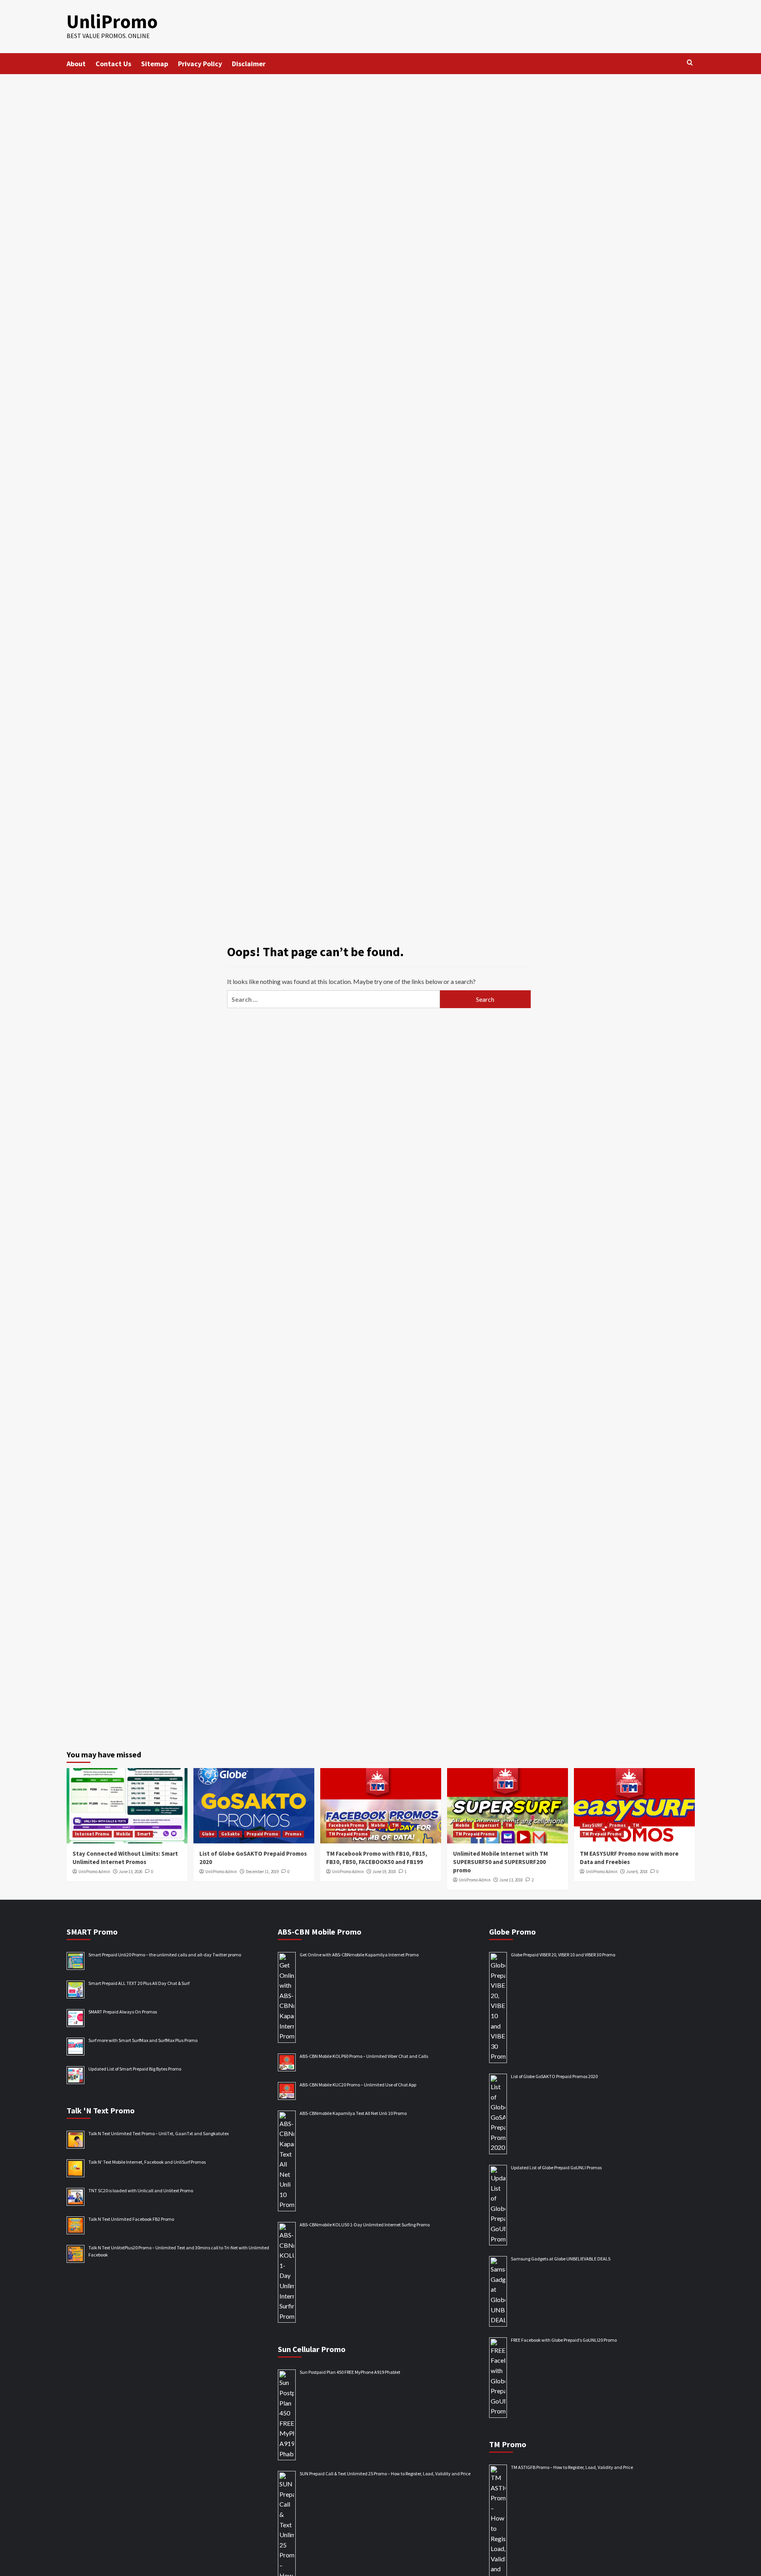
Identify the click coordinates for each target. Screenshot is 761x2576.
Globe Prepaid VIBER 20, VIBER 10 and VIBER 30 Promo (563, 1955)
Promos (293, 1834)
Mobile (123, 1834)
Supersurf (488, 1825)
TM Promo (508, 2444)
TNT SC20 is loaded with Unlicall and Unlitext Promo (141, 2190)
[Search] (690, 63)
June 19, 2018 (384, 1872)
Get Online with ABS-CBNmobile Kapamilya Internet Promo (359, 1955)
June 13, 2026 (131, 1872)
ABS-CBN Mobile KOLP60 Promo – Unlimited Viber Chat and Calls (364, 2056)
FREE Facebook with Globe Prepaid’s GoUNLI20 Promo (564, 2340)
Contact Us (113, 64)
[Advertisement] (380, 134)
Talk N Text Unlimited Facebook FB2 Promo (131, 2219)
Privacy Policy (200, 64)
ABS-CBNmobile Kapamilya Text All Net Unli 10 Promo (353, 2113)
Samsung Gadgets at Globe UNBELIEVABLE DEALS (561, 2259)
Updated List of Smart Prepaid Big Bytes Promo (135, 2069)
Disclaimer (249, 64)
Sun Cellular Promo (312, 2349)
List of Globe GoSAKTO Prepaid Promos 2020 (554, 2076)
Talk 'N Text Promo (101, 2110)
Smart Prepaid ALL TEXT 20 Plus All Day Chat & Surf (139, 1983)
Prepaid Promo (262, 1834)
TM (395, 1825)
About (76, 64)
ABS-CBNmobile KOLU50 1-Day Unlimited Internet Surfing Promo (365, 2225)
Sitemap (155, 64)
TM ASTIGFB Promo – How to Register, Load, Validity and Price (572, 2467)
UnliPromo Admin (94, 1872)
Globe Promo (512, 1932)
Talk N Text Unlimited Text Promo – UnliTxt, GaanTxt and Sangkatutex (159, 2133)
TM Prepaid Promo (348, 1834)
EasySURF (592, 1825)
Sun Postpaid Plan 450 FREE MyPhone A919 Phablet (350, 2372)
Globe (208, 1834)
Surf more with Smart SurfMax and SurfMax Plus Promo (143, 2040)
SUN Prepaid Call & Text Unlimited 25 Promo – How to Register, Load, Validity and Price (385, 2474)
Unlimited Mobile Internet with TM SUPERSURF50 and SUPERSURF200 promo (500, 1862)
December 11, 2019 (262, 1872)
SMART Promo (92, 1932)
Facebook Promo (346, 1825)
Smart (144, 1834)
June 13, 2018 (511, 1880)
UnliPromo (112, 21)
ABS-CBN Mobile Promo (320, 1932)
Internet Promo (92, 1834)
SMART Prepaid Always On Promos (123, 2012)
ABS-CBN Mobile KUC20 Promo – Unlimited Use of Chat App (358, 2085)
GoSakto (230, 1834)
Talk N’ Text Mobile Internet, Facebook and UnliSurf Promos (147, 2162)
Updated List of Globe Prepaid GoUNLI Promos (556, 2167)
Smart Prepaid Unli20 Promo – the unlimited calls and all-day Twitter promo (165, 1955)
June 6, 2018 (637, 1872)
